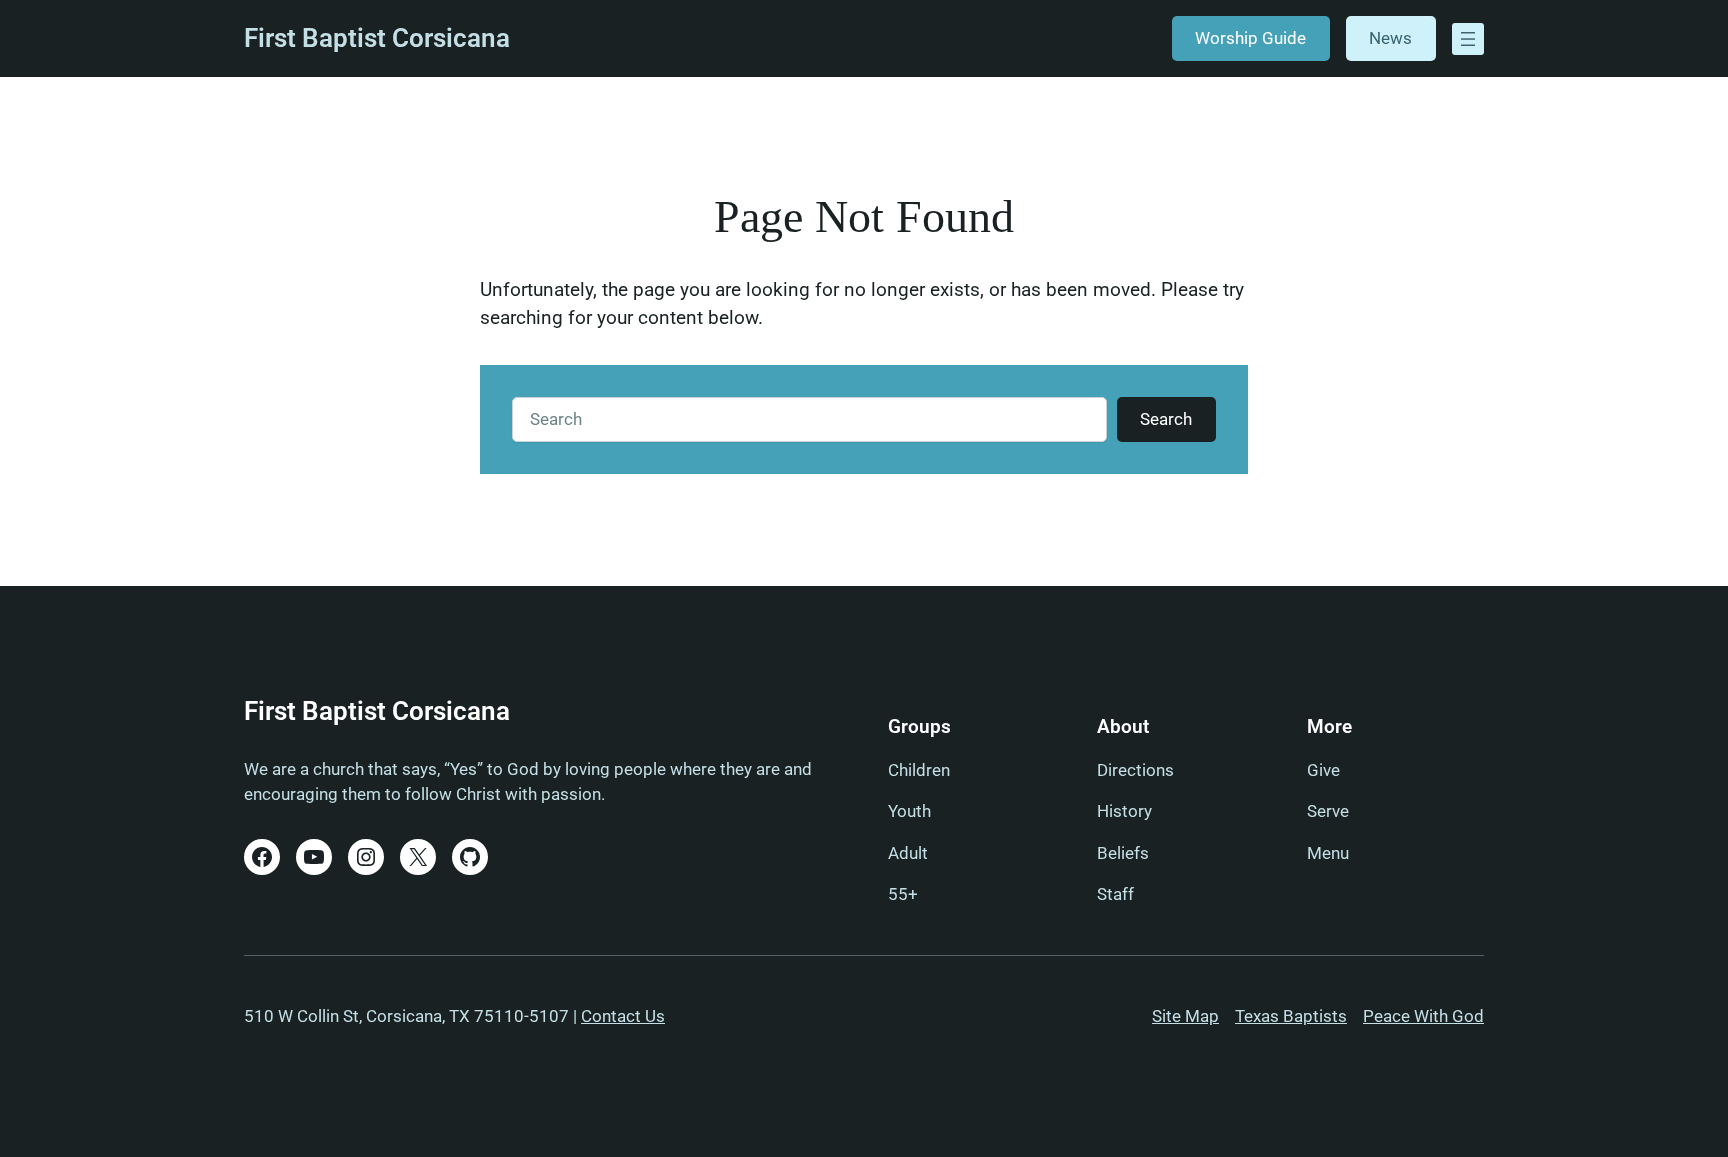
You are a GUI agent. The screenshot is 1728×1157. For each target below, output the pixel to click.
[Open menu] (1468, 39)
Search (1166, 419)
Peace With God (1423, 1016)
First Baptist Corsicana (377, 38)
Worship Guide (1250, 38)
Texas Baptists (1291, 1016)
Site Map (1185, 1016)
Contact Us (623, 1016)
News (1390, 38)
